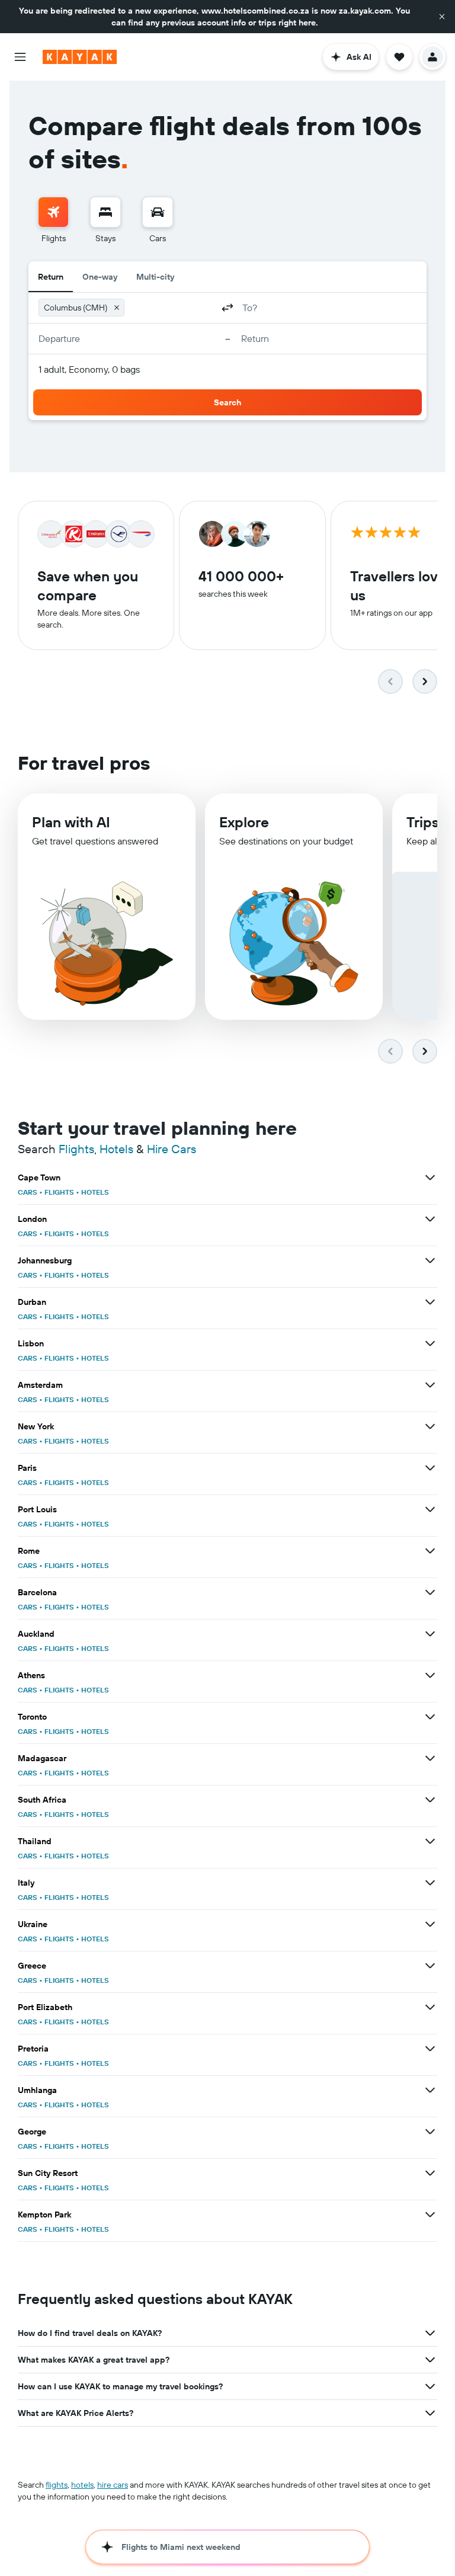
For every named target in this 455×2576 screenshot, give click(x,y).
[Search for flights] (53, 212)
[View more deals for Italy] (430, 1883)
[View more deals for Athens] (430, 1675)
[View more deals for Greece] (430, 1966)
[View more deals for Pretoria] (430, 2049)
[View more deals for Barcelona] (430, 1592)
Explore (244, 822)
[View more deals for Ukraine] (430, 1924)
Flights (76, 1149)
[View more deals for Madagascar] (430, 1758)
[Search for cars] (158, 212)
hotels (82, 2485)
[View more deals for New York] (430, 1426)
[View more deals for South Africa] (430, 1800)
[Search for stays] (105, 212)
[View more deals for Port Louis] (430, 1509)
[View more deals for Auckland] (430, 1634)
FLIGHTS (59, 1192)
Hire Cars (172, 1149)
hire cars (113, 2485)
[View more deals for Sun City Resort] (430, 2173)
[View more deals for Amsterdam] (430, 1385)
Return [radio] (51, 277)
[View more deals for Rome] (430, 1551)
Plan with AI (71, 822)
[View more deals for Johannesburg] (430, 1260)
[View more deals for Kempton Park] (430, 2215)
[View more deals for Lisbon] (430, 1343)
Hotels (116, 1149)
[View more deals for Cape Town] (430, 1177)
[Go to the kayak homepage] (80, 57)
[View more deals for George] (430, 2132)
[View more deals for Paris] (430, 1468)
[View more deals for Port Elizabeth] (430, 2007)
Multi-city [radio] (155, 277)
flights (57, 2485)
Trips (423, 822)
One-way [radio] (100, 277)
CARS (28, 1192)
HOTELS (95, 1192)
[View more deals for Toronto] (430, 1717)
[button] (442, 17)
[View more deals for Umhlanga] (430, 2090)
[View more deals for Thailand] (430, 1841)
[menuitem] (53, 220)
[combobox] (171, 308)
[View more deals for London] (430, 1219)
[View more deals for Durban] (430, 1302)
